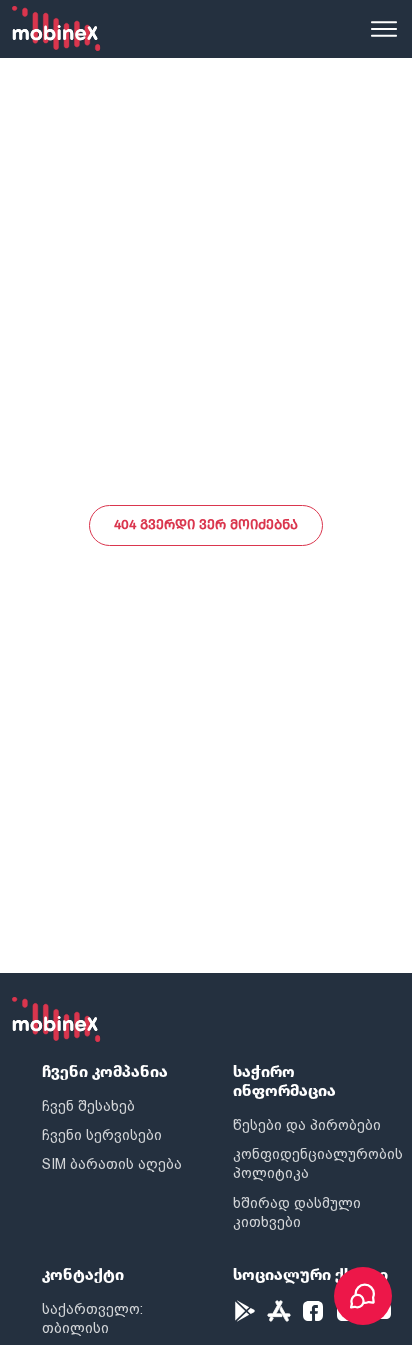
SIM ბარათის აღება (112, 1164)
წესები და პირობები (307, 1125)
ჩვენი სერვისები (102, 1135)
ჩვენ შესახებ (88, 1106)
